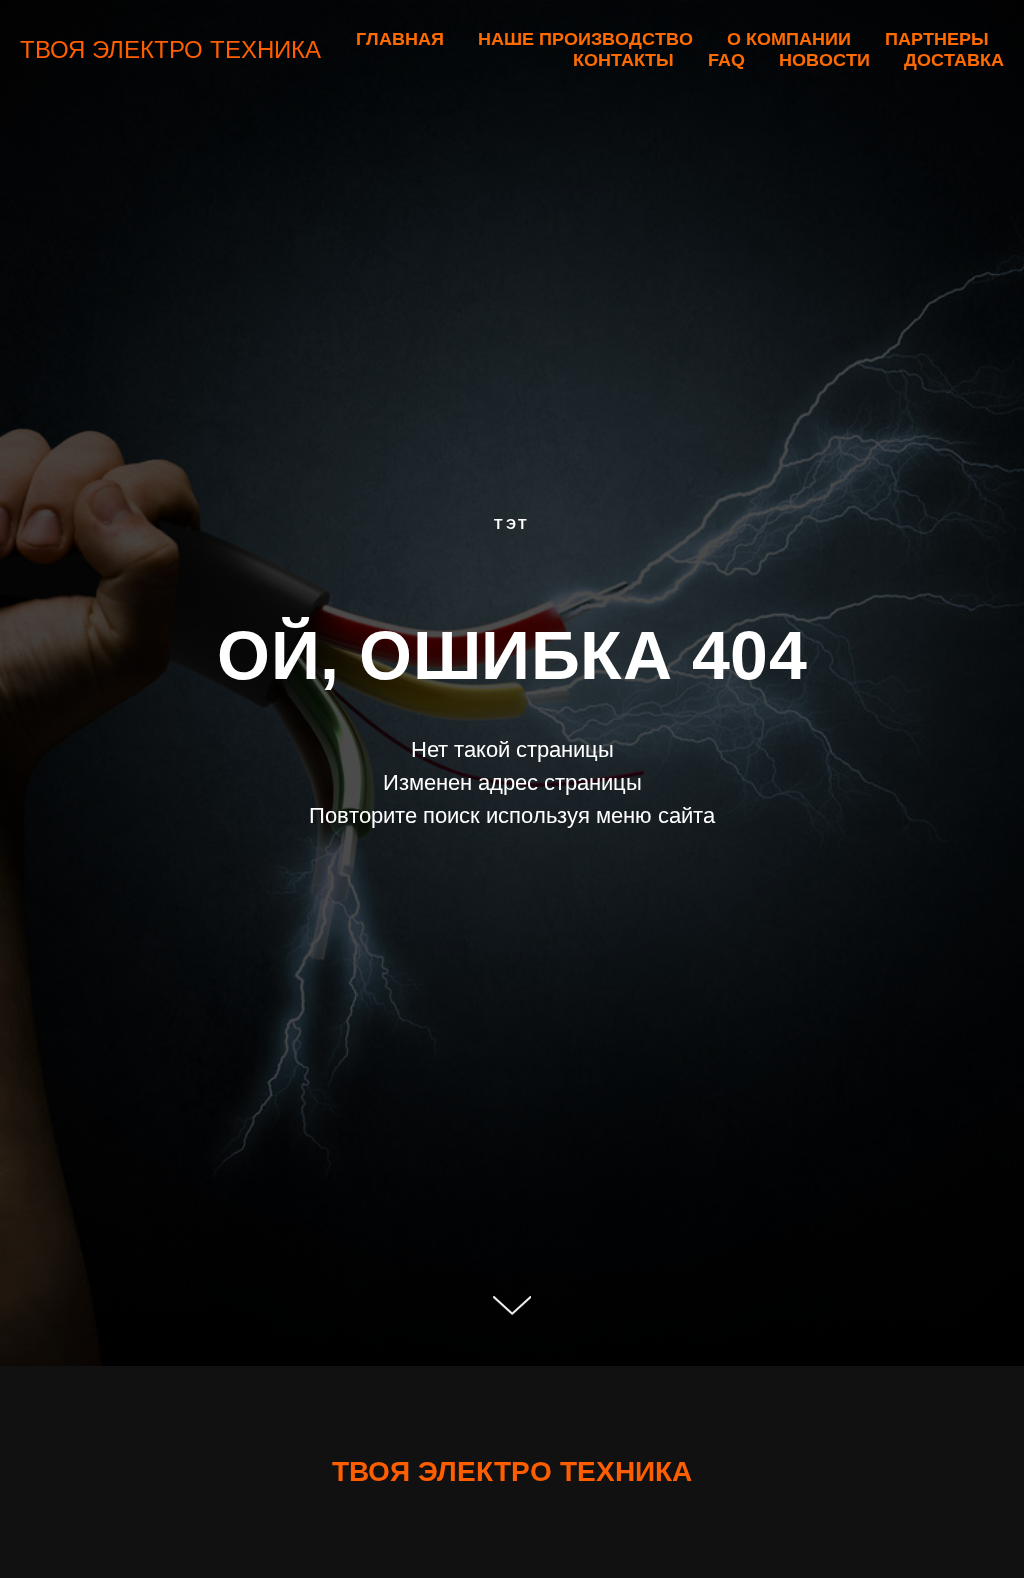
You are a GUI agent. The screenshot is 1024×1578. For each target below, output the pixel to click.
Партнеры (937, 39)
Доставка (954, 60)
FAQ (726, 60)
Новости (824, 60)
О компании (789, 39)
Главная (400, 39)
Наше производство (585, 39)
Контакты (623, 60)
